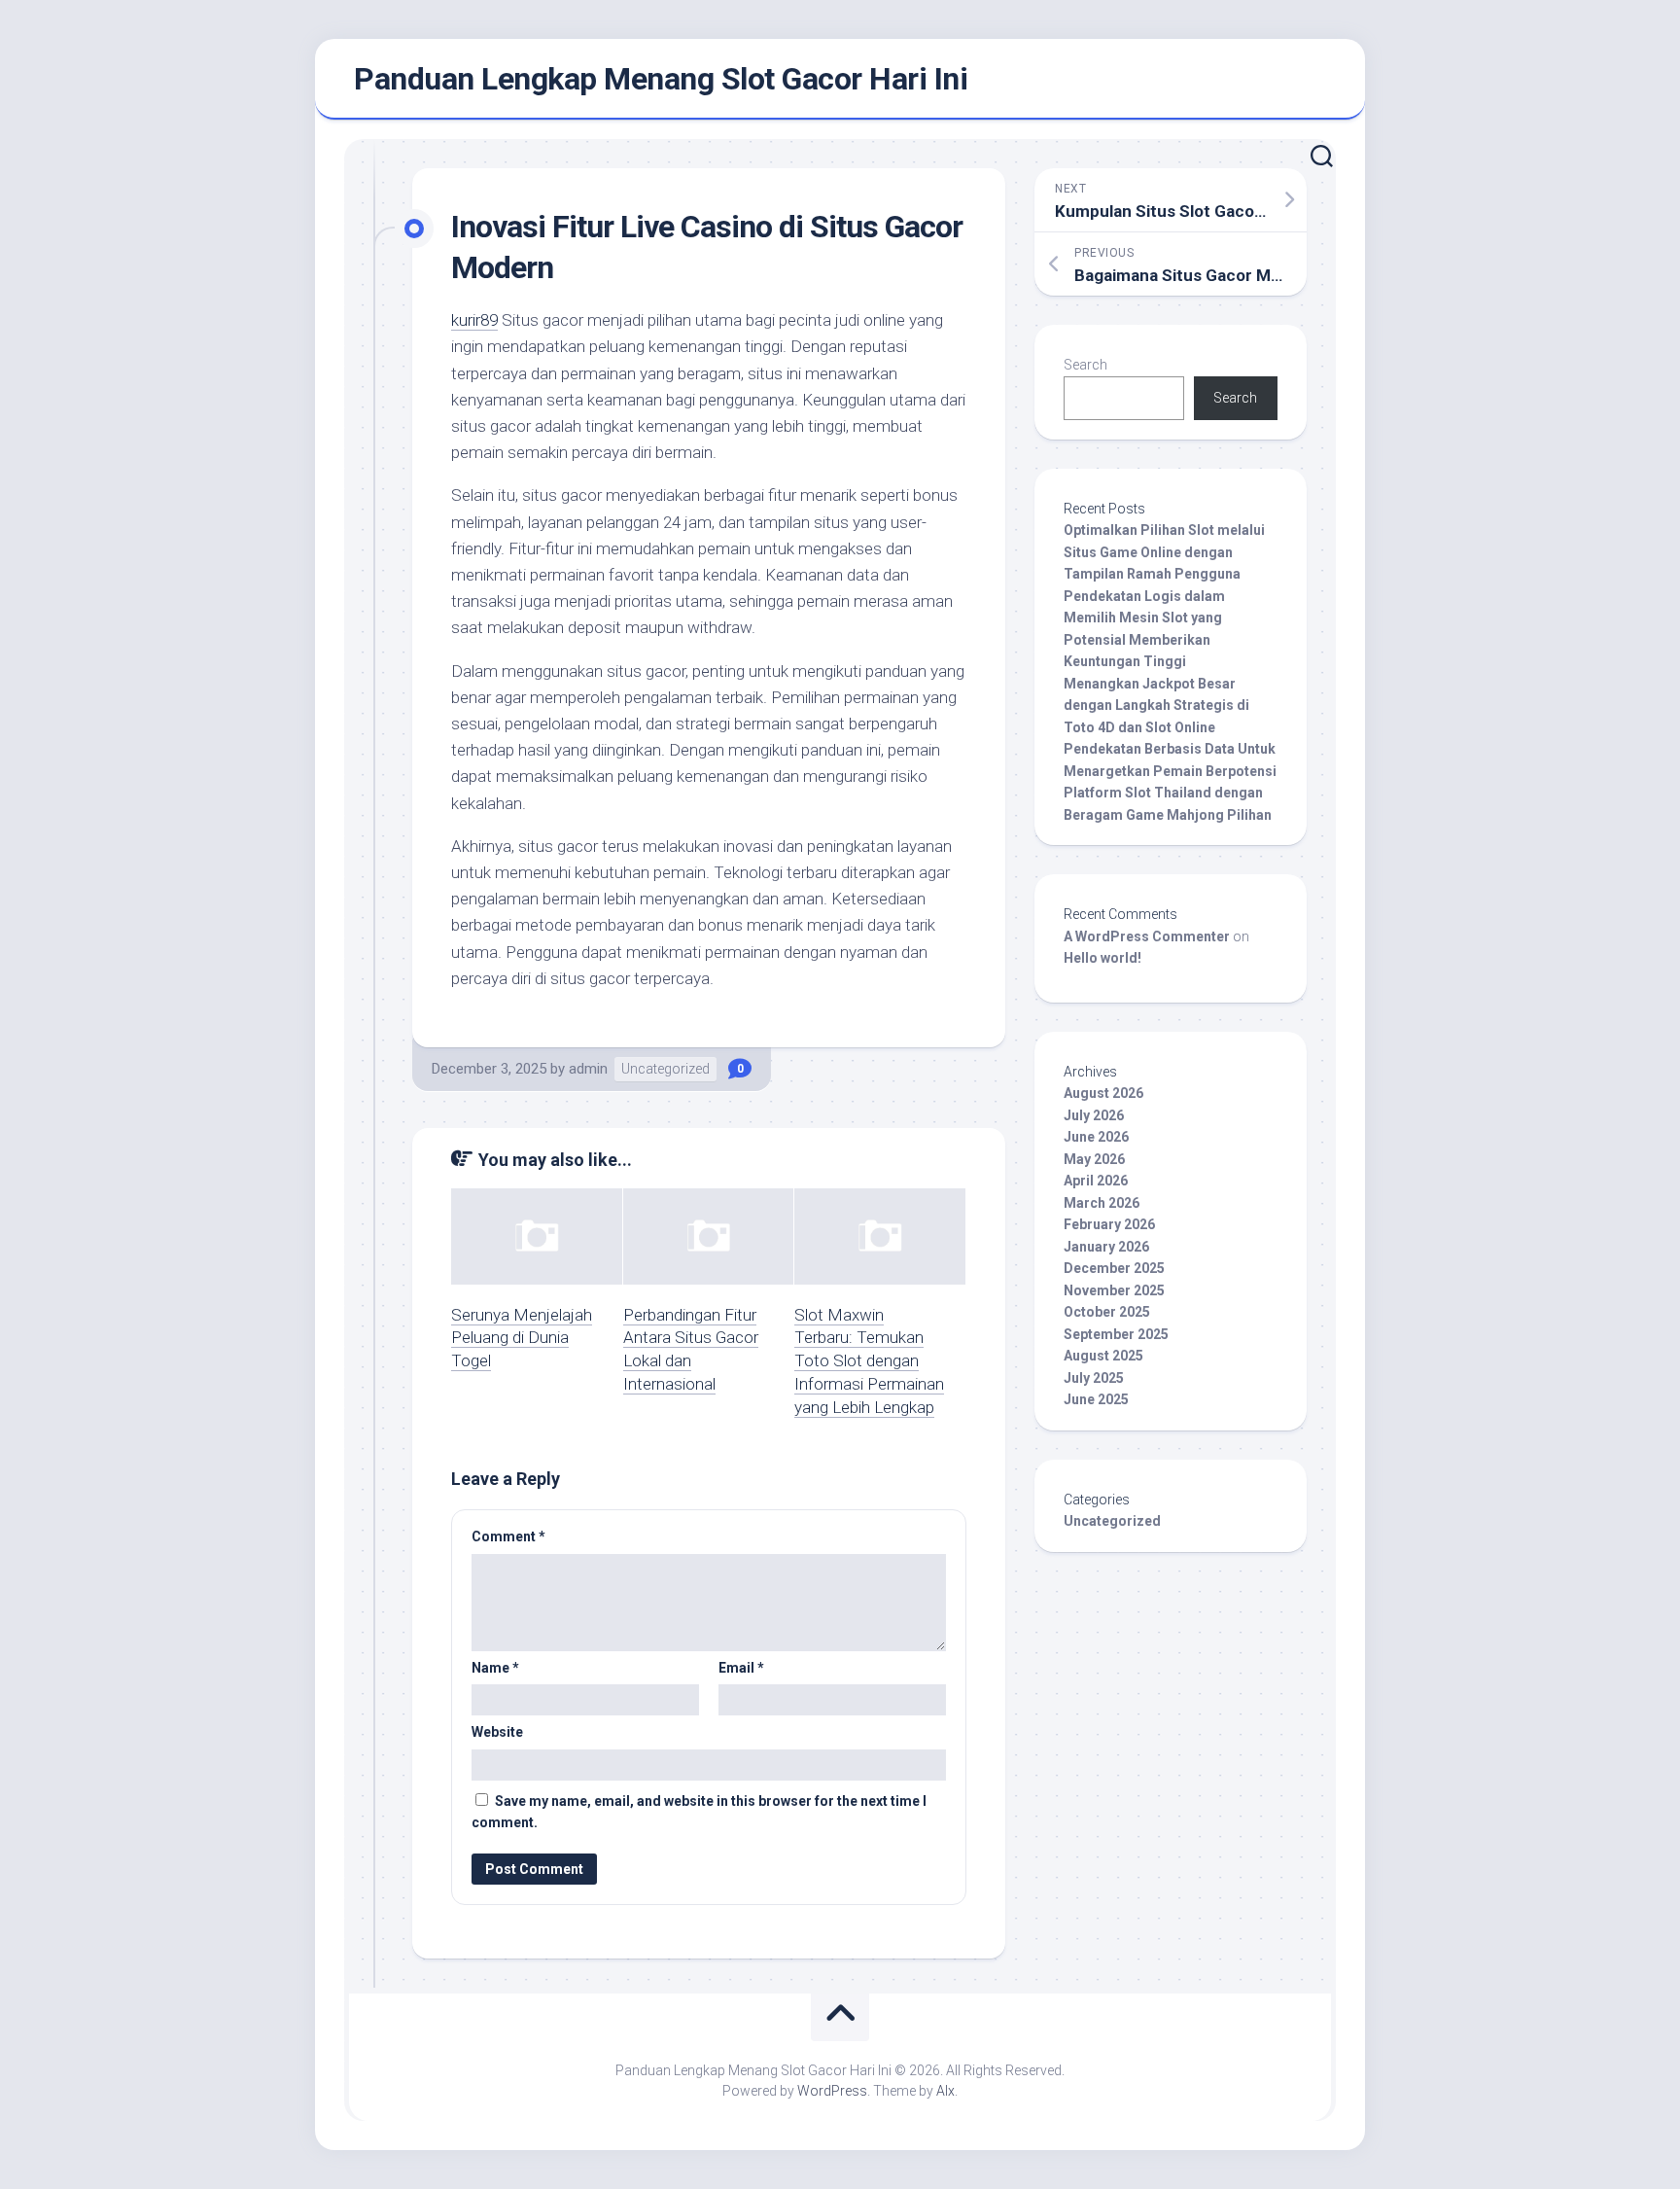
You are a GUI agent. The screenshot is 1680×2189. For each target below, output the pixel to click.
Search (1085, 365)
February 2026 (1109, 1224)
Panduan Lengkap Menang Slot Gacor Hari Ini (661, 79)
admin (588, 1069)
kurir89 (474, 320)
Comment (508, 1536)
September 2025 (1116, 1334)
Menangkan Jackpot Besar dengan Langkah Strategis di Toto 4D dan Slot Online (1156, 706)
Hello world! (1102, 958)
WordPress (832, 2091)
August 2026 (1103, 1093)
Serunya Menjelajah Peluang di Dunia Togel (522, 1338)
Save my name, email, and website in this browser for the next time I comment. (699, 1812)
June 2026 (1096, 1137)
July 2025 (1094, 1378)
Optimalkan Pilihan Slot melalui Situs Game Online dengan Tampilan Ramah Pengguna (1164, 552)
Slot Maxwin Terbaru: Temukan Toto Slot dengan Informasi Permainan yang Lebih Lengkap (869, 1361)
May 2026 (1094, 1159)
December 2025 (1114, 1268)
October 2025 (1107, 1312)
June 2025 (1096, 1399)
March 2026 (1102, 1203)
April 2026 (1096, 1181)
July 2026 (1094, 1115)
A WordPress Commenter (1147, 936)
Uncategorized (665, 1069)
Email (741, 1668)
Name (495, 1668)
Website (497, 1732)
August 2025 (1103, 1356)
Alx (945, 2091)
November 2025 (1114, 1290)
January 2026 (1106, 1247)
